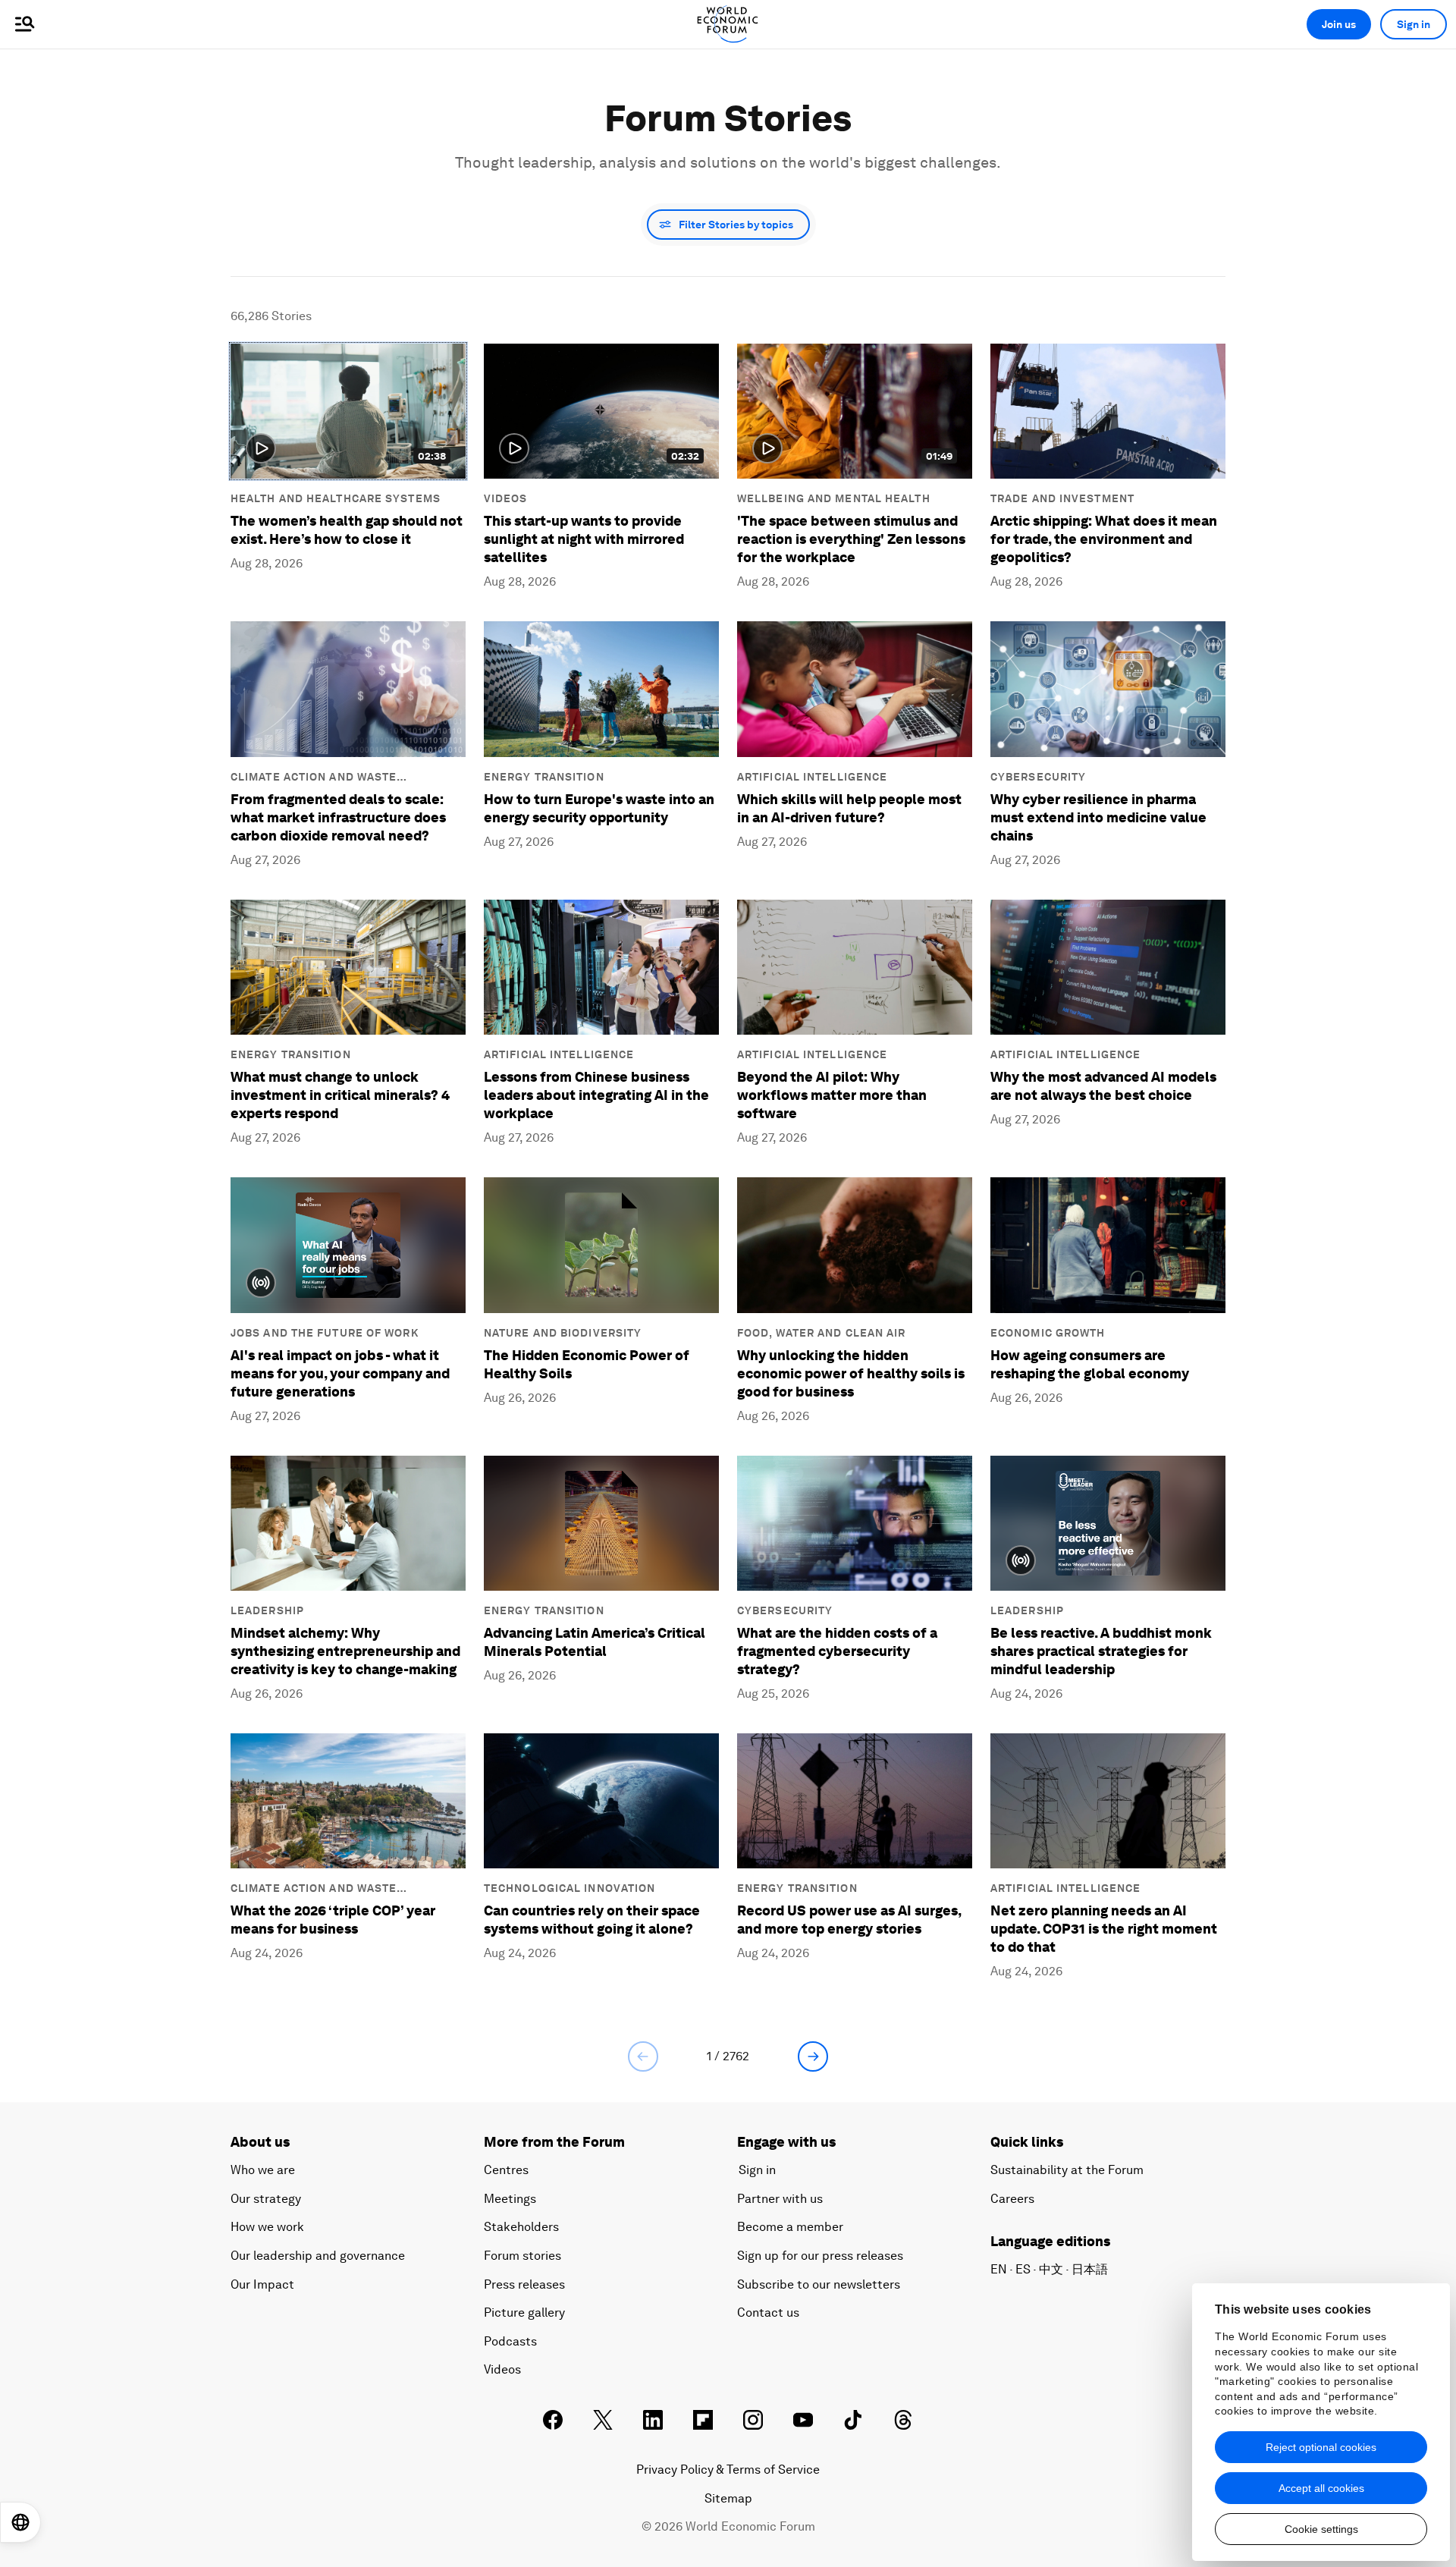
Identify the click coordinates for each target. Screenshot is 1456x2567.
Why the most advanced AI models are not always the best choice (1103, 1086)
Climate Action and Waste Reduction (314, 778)
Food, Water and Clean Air (822, 1333)
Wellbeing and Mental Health (834, 498)
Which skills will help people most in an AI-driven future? (849, 808)
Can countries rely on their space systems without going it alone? (592, 1920)
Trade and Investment (1062, 498)
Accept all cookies (1321, 2488)
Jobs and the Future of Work (325, 1333)
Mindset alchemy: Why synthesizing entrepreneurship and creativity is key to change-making (345, 1651)
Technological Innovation (570, 1888)
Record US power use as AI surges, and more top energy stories (849, 1920)
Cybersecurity (1038, 777)
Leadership (267, 1610)
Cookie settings (1321, 2529)
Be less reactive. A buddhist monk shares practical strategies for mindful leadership (1101, 1651)
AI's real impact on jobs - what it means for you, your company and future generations (340, 1373)
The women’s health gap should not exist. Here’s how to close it (347, 530)
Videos (506, 498)
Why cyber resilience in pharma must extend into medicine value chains (1098, 817)
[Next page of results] (813, 2056)
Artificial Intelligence (812, 777)
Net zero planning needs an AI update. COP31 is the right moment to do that (1104, 1929)
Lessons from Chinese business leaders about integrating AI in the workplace (596, 1095)
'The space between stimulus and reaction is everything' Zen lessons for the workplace (851, 539)
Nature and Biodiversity (563, 1333)
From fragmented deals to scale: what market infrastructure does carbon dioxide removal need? (338, 817)
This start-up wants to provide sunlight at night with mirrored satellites (584, 539)
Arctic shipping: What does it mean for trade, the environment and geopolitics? (1104, 539)
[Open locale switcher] (20, 2522)
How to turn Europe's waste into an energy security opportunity (599, 808)
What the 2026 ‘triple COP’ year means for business (333, 1920)
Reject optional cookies (1321, 2447)
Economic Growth (1048, 1333)
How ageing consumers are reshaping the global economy (1090, 1364)
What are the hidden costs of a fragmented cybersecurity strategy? (837, 1651)
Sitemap (728, 2498)
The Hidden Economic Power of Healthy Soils (587, 1364)
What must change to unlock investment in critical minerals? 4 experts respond (341, 1095)
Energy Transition (544, 777)
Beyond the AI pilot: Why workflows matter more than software (832, 1095)
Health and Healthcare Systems (336, 498)
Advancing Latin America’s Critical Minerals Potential (595, 1642)
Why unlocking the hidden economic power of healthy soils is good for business (851, 1373)
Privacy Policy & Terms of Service (728, 2470)
